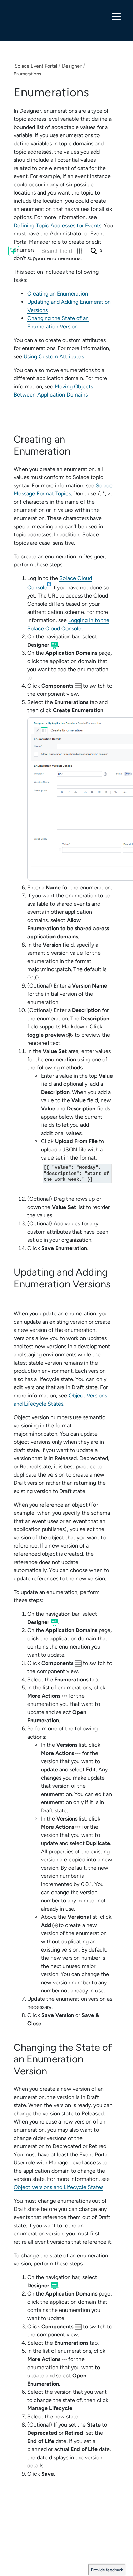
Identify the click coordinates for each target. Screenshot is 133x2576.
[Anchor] (76, 451)
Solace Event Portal (36, 66)
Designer (72, 66)
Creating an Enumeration (58, 294)
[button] (80, 251)
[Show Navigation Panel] (116, 17)
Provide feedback (107, 2570)
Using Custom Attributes (54, 356)
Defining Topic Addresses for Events (57, 225)
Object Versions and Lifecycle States (58, 2187)
